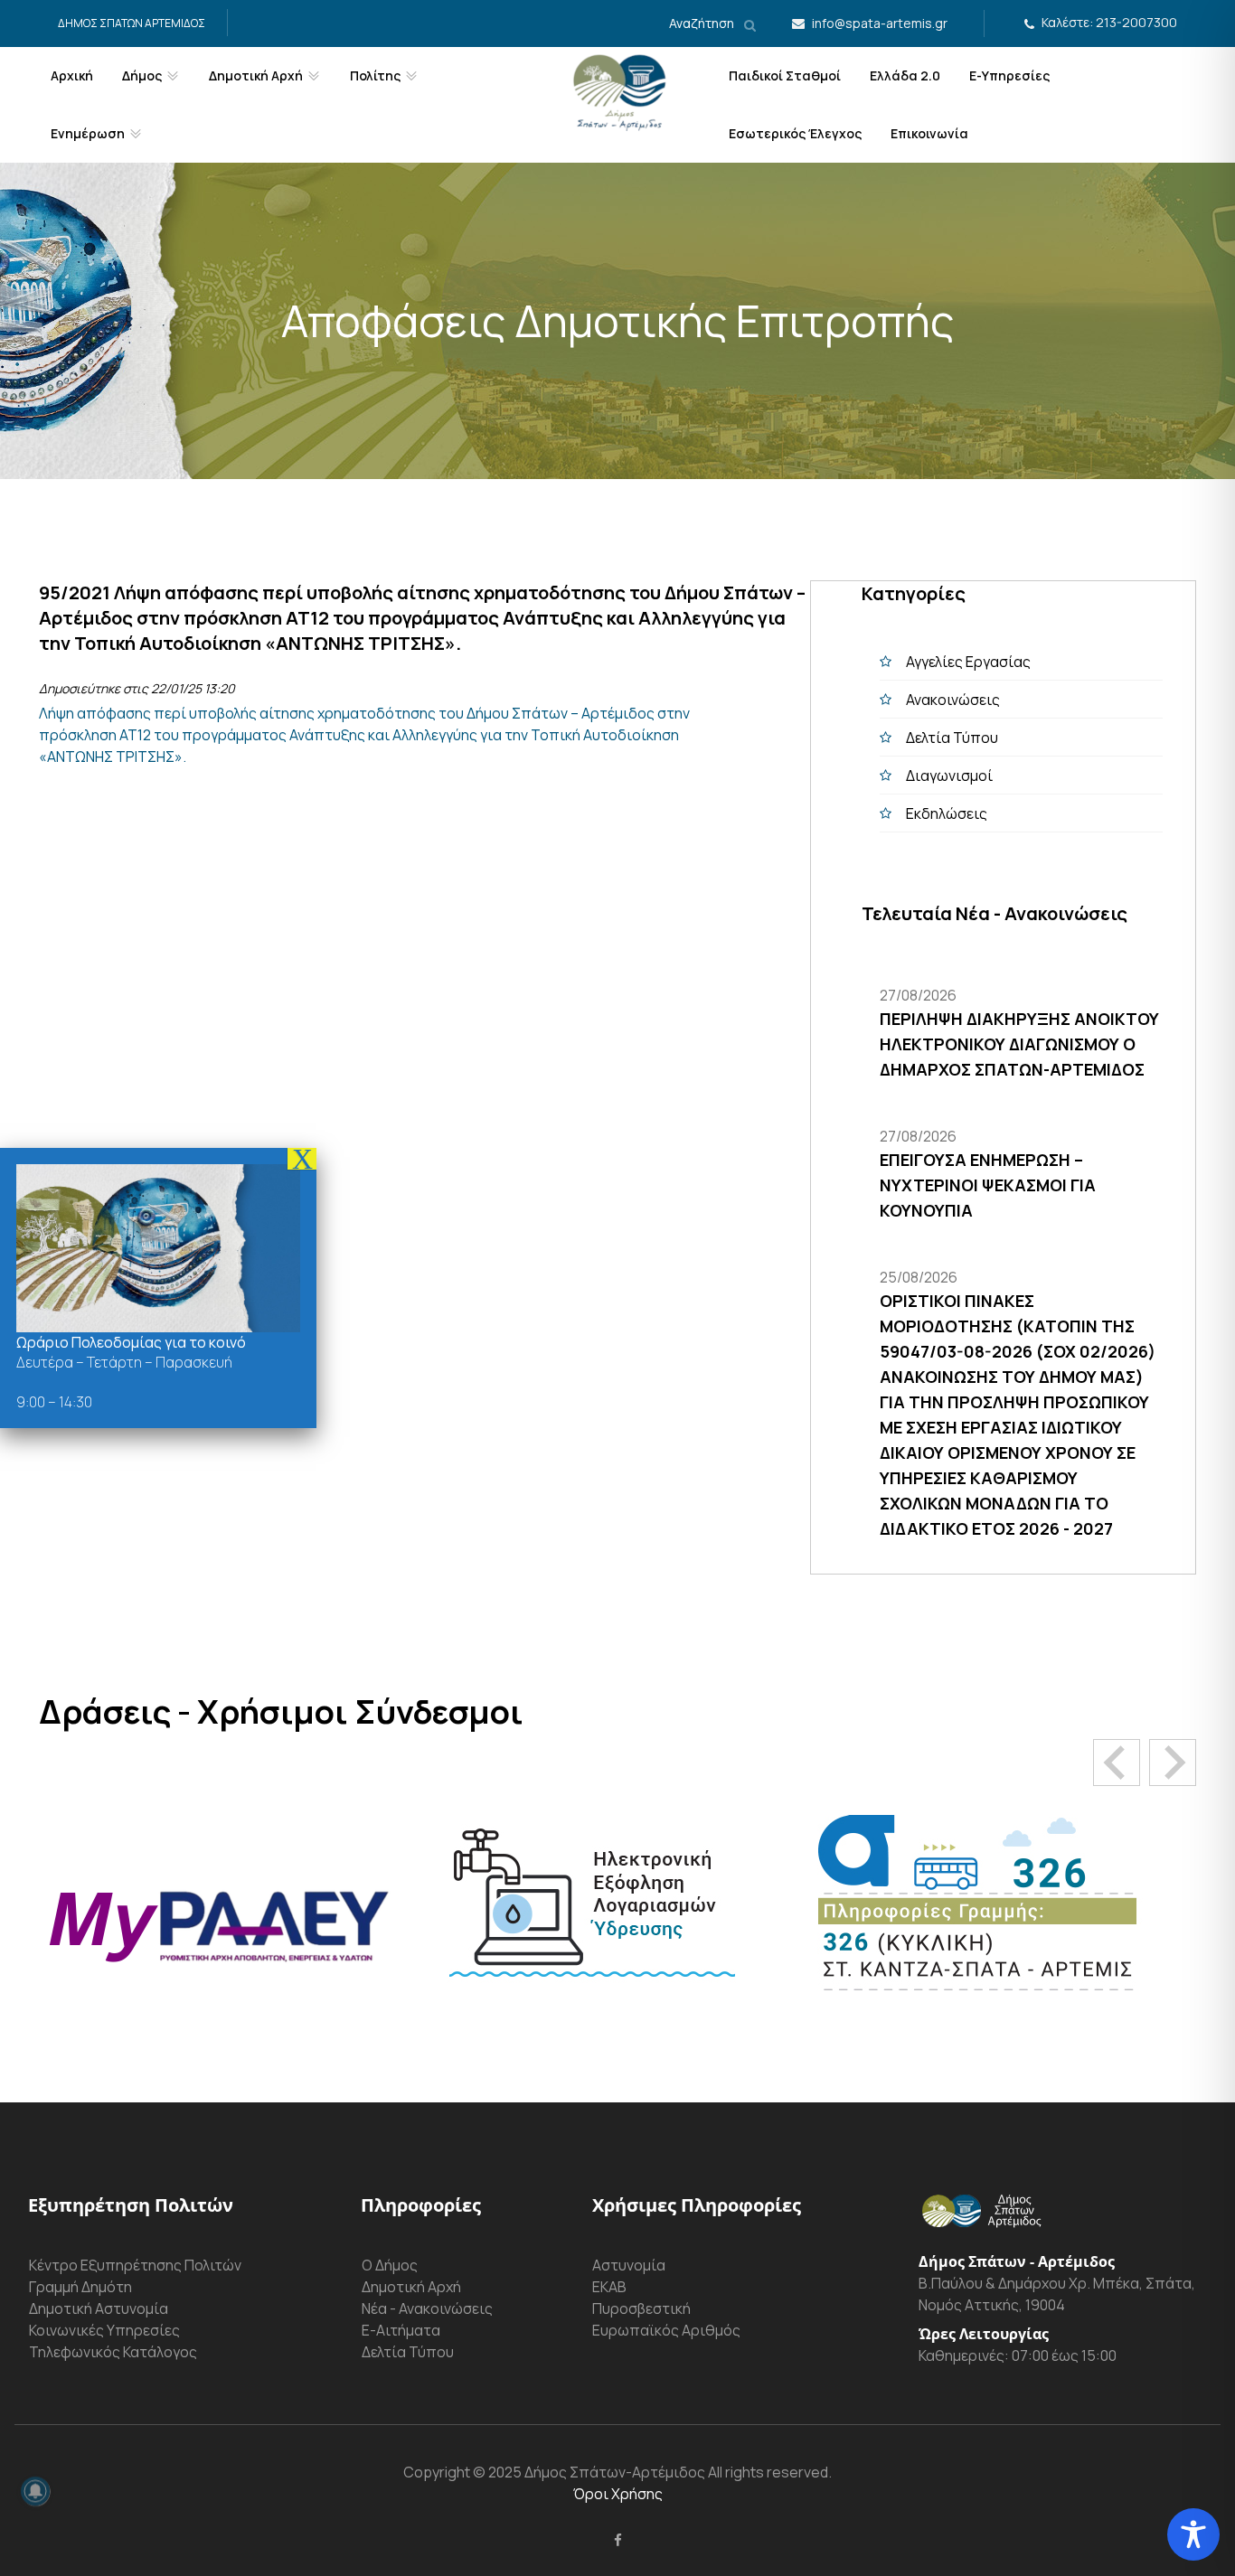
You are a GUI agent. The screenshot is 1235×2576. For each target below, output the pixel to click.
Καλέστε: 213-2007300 (1109, 22)
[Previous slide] (1117, 1763)
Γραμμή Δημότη (80, 2287)
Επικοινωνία (929, 133)
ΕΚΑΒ (609, 2287)
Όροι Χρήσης (618, 2494)
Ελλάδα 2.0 (905, 75)
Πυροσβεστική (641, 2308)
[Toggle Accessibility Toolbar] (1193, 2534)
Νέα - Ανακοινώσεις (427, 2308)
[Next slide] (1173, 1763)
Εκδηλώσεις (947, 813)
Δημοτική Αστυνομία (99, 2308)
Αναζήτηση (703, 23)
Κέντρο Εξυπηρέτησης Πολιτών (135, 2265)
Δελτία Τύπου (952, 738)
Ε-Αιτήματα (401, 2330)
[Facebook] (618, 2540)
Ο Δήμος (390, 2265)
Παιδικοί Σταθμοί (785, 75)
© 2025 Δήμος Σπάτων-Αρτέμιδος (588, 2472)
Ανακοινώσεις (953, 700)
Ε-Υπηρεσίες (1009, 75)
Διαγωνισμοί (949, 776)
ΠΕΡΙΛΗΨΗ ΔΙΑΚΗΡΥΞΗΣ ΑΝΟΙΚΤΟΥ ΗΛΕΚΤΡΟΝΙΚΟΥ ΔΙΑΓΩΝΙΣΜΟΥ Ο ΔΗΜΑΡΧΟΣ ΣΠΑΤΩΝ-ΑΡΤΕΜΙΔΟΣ (1019, 1044)
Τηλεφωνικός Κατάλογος (113, 2352)
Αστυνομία (629, 2265)
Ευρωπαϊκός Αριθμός (666, 2330)
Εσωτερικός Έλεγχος (795, 133)
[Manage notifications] (35, 2491)
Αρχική (72, 75)
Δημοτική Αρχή (411, 2287)
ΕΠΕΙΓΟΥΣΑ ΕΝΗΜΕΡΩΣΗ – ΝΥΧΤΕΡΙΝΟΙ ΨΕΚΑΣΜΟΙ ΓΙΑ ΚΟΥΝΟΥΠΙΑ (988, 1185)
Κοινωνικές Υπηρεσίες (104, 2330)
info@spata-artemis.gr (880, 23)
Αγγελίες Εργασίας (968, 662)
